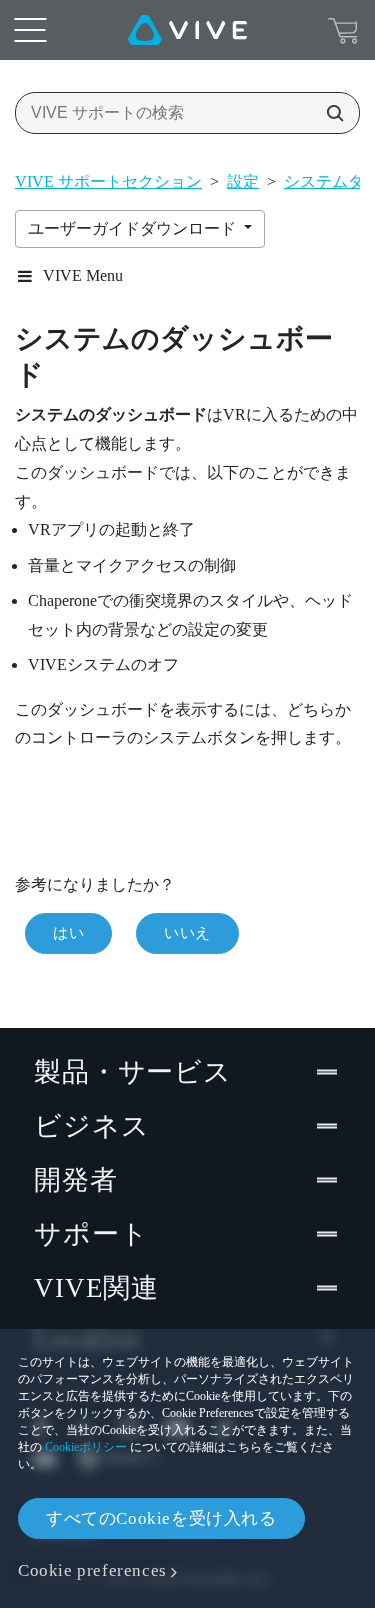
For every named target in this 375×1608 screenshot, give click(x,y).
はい (68, 933)
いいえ (187, 933)
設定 (243, 181)
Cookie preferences (92, 1570)
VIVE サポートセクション (108, 181)
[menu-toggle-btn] (30, 30)
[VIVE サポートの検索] (329, 113)
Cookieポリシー (86, 1447)
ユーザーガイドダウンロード (134, 228)
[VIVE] (187, 30)
